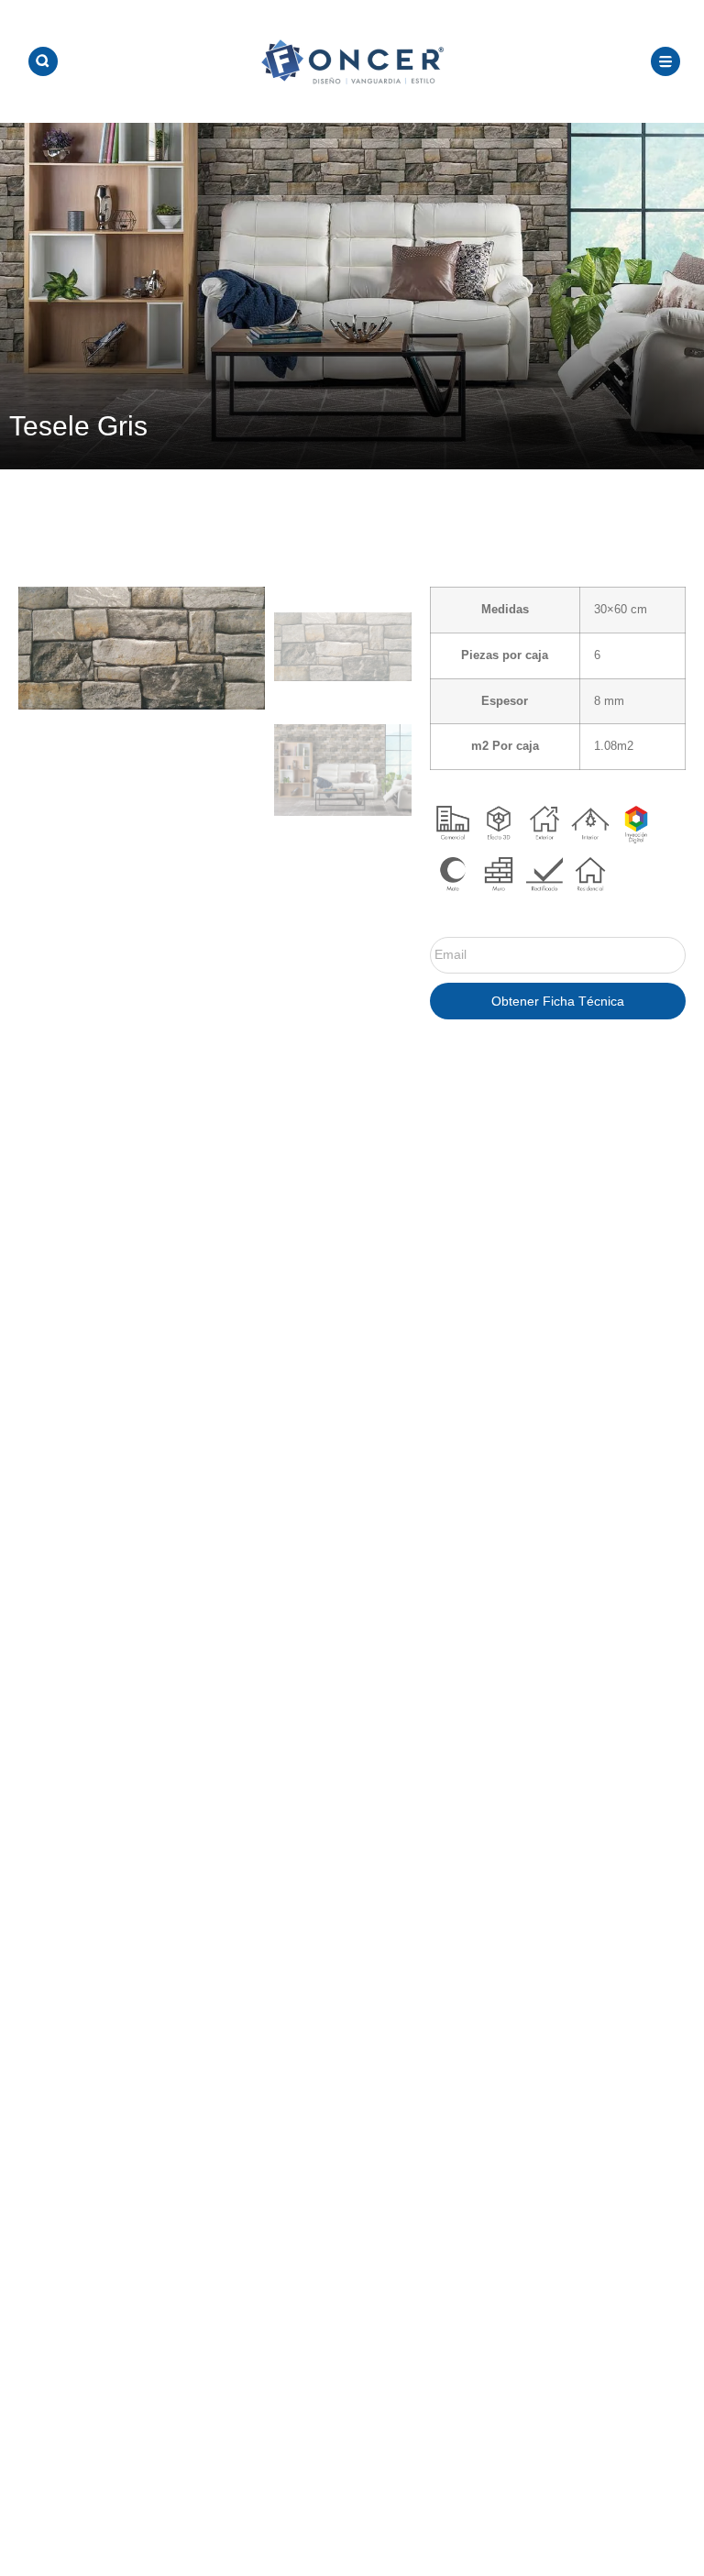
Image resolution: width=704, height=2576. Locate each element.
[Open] (43, 61)
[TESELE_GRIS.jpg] (142, 648)
